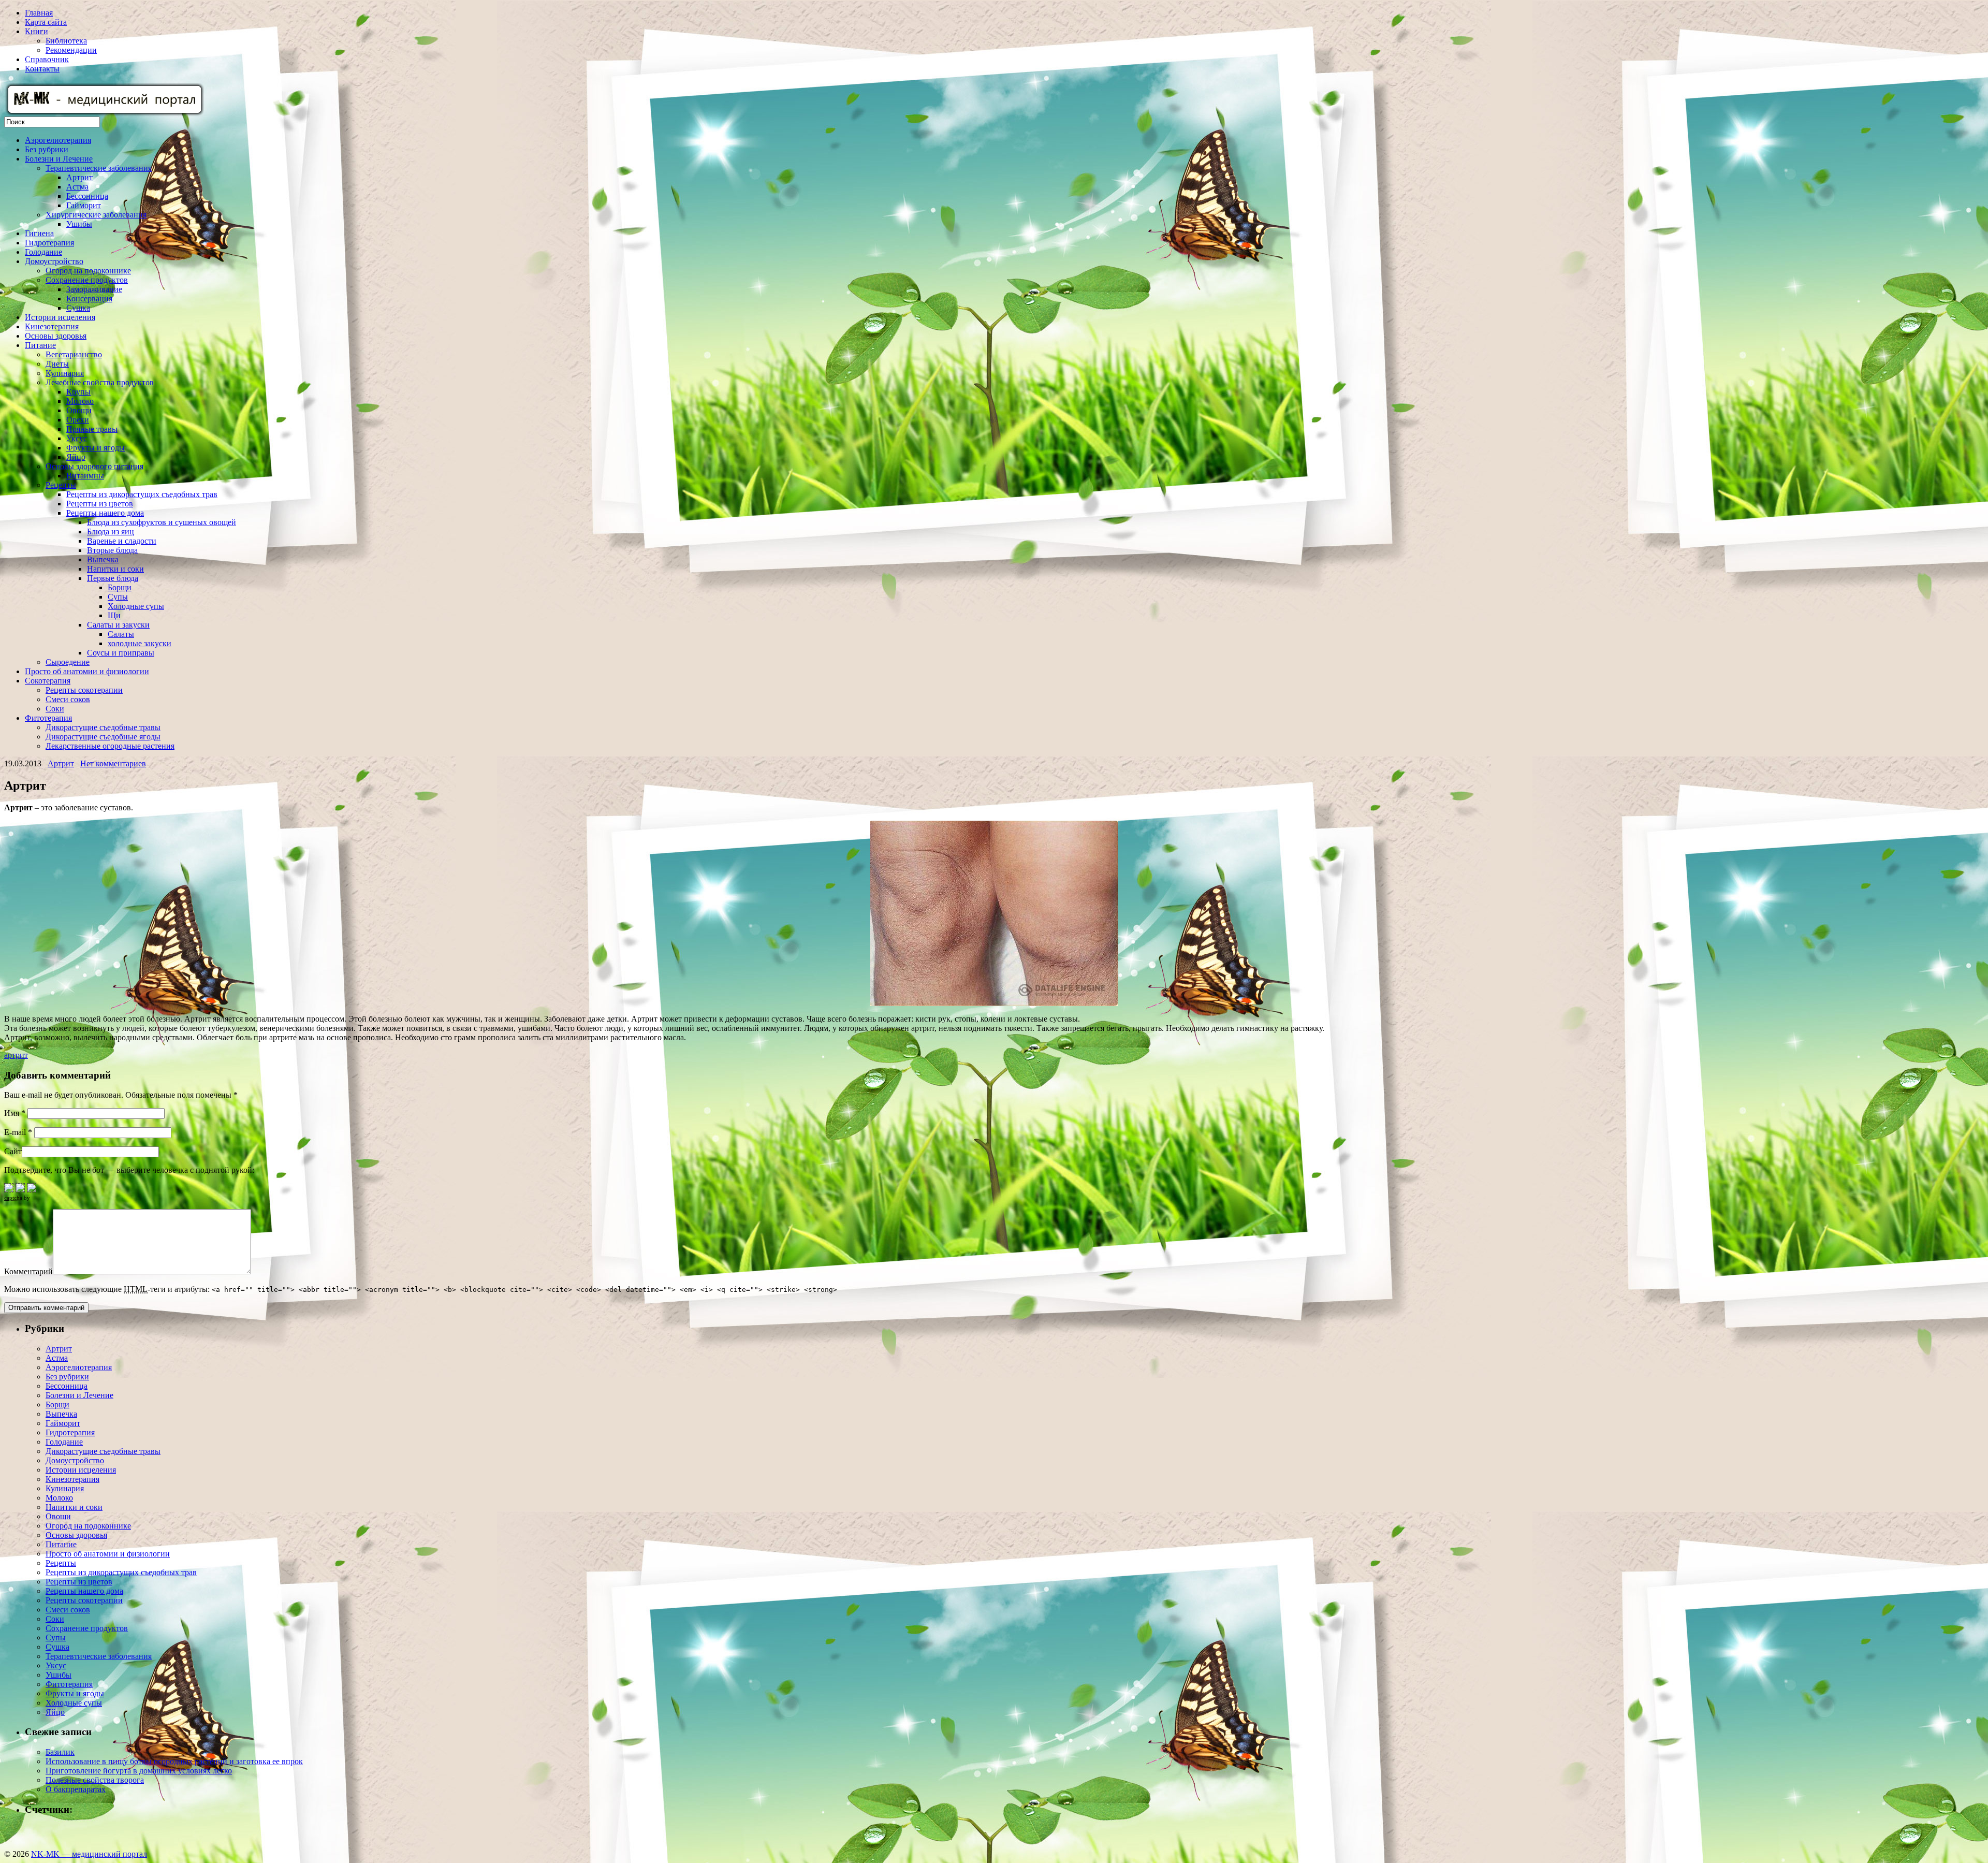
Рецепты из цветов (100, 504)
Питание (40, 345)
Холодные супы (136, 606)
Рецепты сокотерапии (84, 690)
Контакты (42, 69)
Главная (39, 13)
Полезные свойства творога (95, 1780)
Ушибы (79, 224)
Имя (15, 1113)
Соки (55, 709)
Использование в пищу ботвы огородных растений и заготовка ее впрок (174, 1761)
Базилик (60, 1752)
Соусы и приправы (121, 653)
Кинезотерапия (52, 326)
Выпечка (103, 559)
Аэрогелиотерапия (58, 140)
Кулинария (65, 373)
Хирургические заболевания (96, 215)
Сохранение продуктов (87, 280)
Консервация (89, 299)
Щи (114, 615)
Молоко (80, 401)
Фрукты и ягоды (96, 448)
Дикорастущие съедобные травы (103, 727)
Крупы (78, 392)
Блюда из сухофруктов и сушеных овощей (162, 522)
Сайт (13, 1151)
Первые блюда (113, 578)
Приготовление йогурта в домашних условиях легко (139, 1771)
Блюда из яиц (111, 532)
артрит (16, 1055)
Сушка (78, 308)
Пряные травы (92, 429)
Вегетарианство (74, 354)
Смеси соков (68, 699)
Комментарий (28, 1271)
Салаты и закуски (118, 625)
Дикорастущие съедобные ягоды (103, 737)
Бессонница (87, 196)
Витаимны (85, 476)
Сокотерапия (48, 681)
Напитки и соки (115, 569)
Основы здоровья (56, 336)
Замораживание (94, 289)
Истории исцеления (60, 317)
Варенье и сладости (122, 541)
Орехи (78, 420)
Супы (118, 597)
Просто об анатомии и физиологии (87, 671)
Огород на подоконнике (88, 271)
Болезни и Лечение (59, 159)
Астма (77, 187)
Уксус (77, 438)
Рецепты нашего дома (105, 513)
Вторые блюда (112, 550)
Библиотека (66, 41)
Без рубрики (47, 149)
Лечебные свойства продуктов (100, 382)
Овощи (79, 410)
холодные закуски (140, 643)
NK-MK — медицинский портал (89, 1854)
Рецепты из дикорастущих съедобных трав (142, 494)
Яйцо (76, 457)
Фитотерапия (48, 718)
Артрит (79, 177)
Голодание (43, 252)
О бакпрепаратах (76, 1789)
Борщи (120, 587)
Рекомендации (71, 50)
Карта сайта (46, 22)
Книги (36, 31)
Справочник (47, 59)
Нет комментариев (113, 763)
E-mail (18, 1132)
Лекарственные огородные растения (110, 746)
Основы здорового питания (94, 466)
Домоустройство (54, 261)
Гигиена (39, 233)
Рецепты (61, 485)
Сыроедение (68, 662)
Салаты (121, 634)
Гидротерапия (49, 243)
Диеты (57, 364)
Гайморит (84, 205)
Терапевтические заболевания (99, 168)
